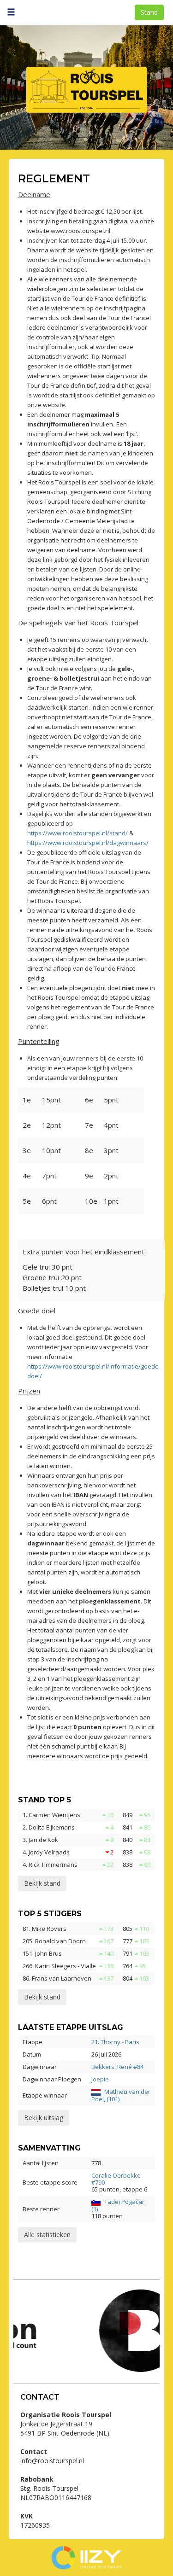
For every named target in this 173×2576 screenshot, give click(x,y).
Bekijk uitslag (44, 2118)
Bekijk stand (42, 1883)
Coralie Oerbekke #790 (116, 2179)
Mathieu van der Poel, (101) (121, 2095)
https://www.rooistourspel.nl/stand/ (78, 833)
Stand (149, 12)
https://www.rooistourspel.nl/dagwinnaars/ (88, 843)
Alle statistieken (47, 2235)
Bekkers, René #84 (117, 2067)
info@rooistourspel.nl (52, 2461)
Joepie (100, 2079)
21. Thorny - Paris (115, 2042)
